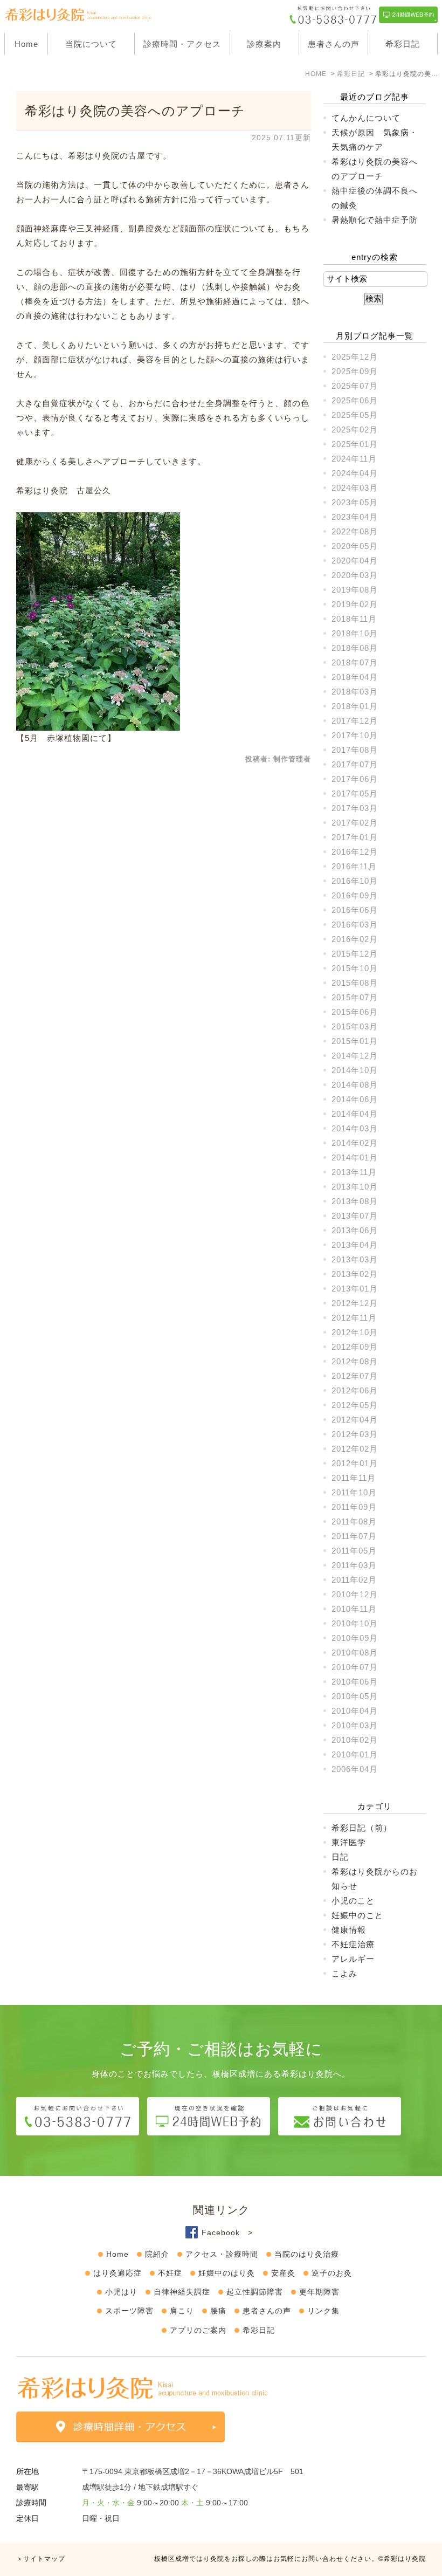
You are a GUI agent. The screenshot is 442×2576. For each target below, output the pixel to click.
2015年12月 (355, 954)
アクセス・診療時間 (222, 2254)
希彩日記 (403, 44)
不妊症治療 (353, 1944)
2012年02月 (355, 1449)
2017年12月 (355, 721)
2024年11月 (354, 459)
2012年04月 (355, 1420)
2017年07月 (355, 764)
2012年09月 (355, 1347)
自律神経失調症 (182, 2292)
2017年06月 (355, 779)
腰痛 (218, 2311)
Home (26, 44)
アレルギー (353, 1959)
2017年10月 (355, 735)
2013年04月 (355, 1245)
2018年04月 (355, 677)
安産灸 (283, 2273)
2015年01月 (355, 1041)
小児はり (121, 2292)
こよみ (344, 1973)
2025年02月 (355, 430)
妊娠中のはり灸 (227, 2273)
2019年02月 (355, 604)
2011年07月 (354, 1536)
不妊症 (170, 2273)
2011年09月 (354, 1507)
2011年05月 (354, 1551)
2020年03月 (355, 575)
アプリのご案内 (198, 2330)
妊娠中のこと (357, 1915)
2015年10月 (355, 968)
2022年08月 (355, 531)
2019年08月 (355, 590)
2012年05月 (355, 1405)
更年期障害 (319, 2292)
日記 (340, 1857)
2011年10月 (354, 1492)
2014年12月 (355, 1056)
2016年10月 (355, 881)
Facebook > (227, 2232)
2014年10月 (355, 1070)
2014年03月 (355, 1128)
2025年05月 (355, 415)
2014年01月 (355, 1158)
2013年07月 (355, 1216)
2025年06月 (355, 400)
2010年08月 (355, 1653)
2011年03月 (354, 1565)
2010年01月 (355, 1754)
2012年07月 (355, 1376)
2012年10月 (355, 1332)
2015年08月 (355, 983)
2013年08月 (355, 1201)
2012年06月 (355, 1390)
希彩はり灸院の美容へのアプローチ (135, 111)
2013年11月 (354, 1172)
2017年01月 (355, 837)
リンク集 (323, 2311)
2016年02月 (355, 939)
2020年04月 (355, 561)
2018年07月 (355, 662)
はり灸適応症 (118, 2273)
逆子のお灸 (332, 2273)
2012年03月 (355, 1434)
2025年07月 (355, 386)
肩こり (182, 2311)
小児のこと (353, 1901)
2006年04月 (355, 1769)
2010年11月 (354, 1609)
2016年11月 (354, 866)
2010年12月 (355, 1594)
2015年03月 (355, 1026)
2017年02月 (355, 823)
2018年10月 (355, 633)
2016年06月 (355, 910)
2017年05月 (355, 794)
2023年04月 (355, 517)
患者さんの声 (334, 44)
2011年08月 (354, 1521)
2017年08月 (355, 750)
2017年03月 (355, 808)
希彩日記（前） (362, 1828)
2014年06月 (355, 1099)
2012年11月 (354, 1318)
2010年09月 (355, 1638)
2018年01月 (355, 706)
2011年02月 (354, 1580)
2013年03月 (355, 1259)
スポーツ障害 (129, 2311)
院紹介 (157, 2254)
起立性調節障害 (255, 2292)
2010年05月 (355, 1696)
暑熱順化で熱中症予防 (375, 220)
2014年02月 (355, 1143)
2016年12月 (355, 852)
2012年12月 (355, 1303)
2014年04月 (355, 1114)
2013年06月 (355, 1230)
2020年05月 (355, 546)
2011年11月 (354, 1478)
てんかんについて (366, 118)
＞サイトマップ (41, 2559)
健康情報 (349, 1930)
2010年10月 (355, 1623)
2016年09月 (355, 895)
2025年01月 (355, 444)
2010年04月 (355, 1711)
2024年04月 (355, 473)
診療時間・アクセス (182, 44)
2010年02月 (355, 1740)
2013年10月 (355, 1187)
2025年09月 (355, 371)
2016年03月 (355, 925)
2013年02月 (355, 1274)
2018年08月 (355, 648)
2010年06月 (355, 1682)
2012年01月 (355, 1463)
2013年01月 (355, 1289)
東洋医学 (349, 1842)
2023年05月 (355, 502)
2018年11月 (354, 619)
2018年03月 (355, 692)
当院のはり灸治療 (307, 2254)
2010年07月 (355, 1667)
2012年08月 (355, 1361)
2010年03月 (355, 1725)
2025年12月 (355, 357)
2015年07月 (355, 997)
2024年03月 (355, 488)
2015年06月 (355, 1012)
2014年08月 (355, 1085)
